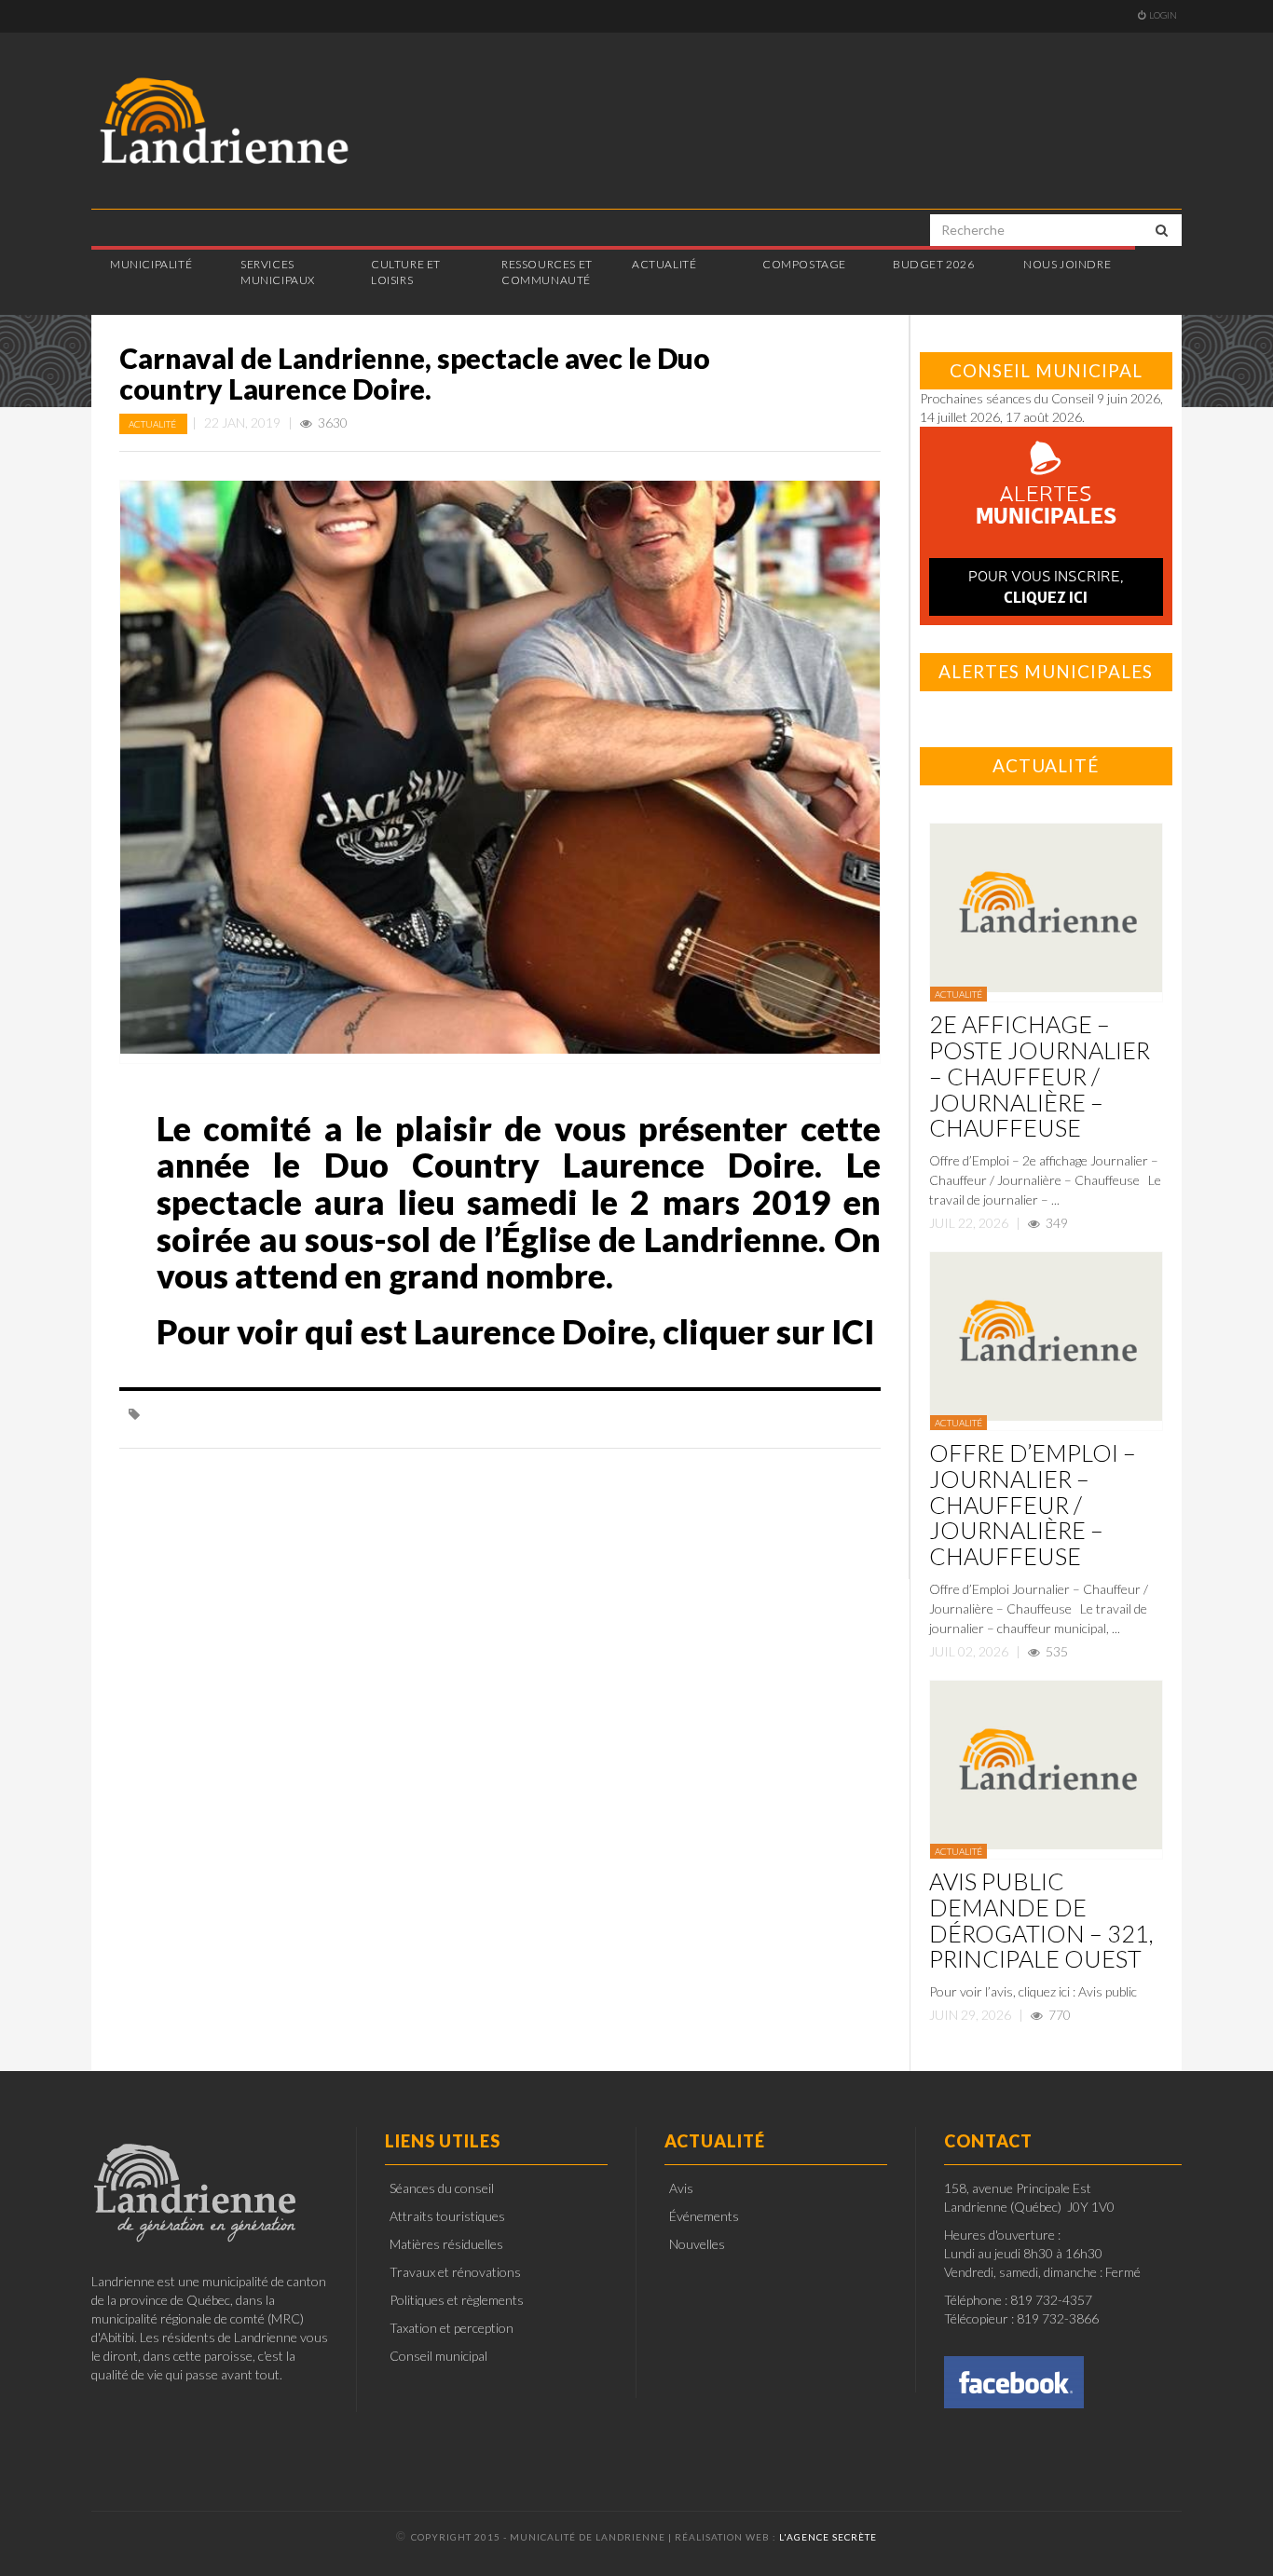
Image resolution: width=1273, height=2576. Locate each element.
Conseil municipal (438, 2356)
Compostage (804, 264)
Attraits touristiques (447, 2216)
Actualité (153, 424)
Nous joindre (1067, 264)
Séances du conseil (442, 2188)
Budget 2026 (934, 264)
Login (1163, 15)
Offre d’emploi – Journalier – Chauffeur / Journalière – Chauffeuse (1033, 1504)
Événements (704, 2216)
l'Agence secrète (828, 2537)
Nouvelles (697, 2244)
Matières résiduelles (446, 2244)
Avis (681, 2188)
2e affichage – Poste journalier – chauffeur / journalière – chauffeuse (1040, 1076)
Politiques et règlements (457, 2300)
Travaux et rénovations (455, 2272)
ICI (849, 1331)
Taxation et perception (452, 2328)
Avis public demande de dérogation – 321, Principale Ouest (1041, 1920)
